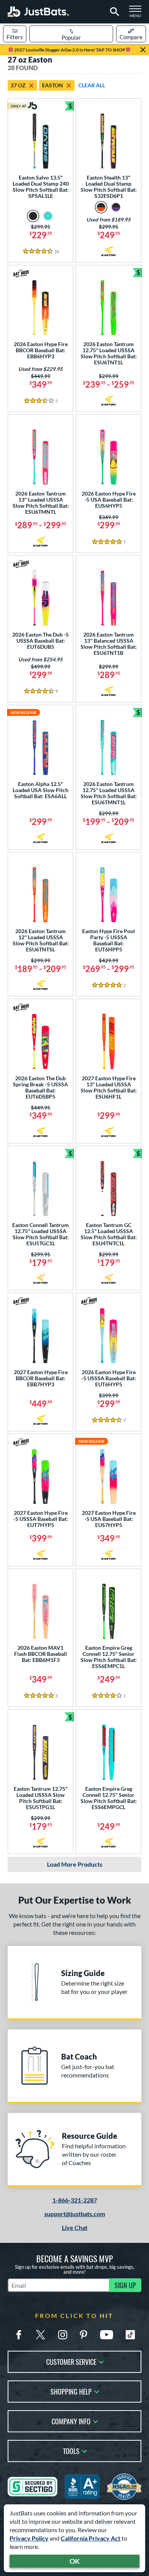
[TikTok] (130, 2335)
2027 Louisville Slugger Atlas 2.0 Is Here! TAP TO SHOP (69, 50)
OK (75, 2561)
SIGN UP (125, 2285)
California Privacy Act (91, 2538)
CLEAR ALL (92, 85)
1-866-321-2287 (75, 2200)
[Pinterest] (83, 2335)
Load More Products (75, 1864)
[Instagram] (63, 2335)
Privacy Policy (29, 2538)
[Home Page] (38, 12)
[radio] (33, 216)
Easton (53, 85)
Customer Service (71, 2361)
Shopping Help (71, 2391)
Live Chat (75, 2227)
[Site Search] (113, 12)
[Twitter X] (40, 2335)
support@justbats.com (75, 2214)
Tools (71, 2450)
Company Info (71, 2421)
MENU (138, 14)
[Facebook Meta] (19, 2335)
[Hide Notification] (143, 50)
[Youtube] (107, 2335)
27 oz (18, 85)
